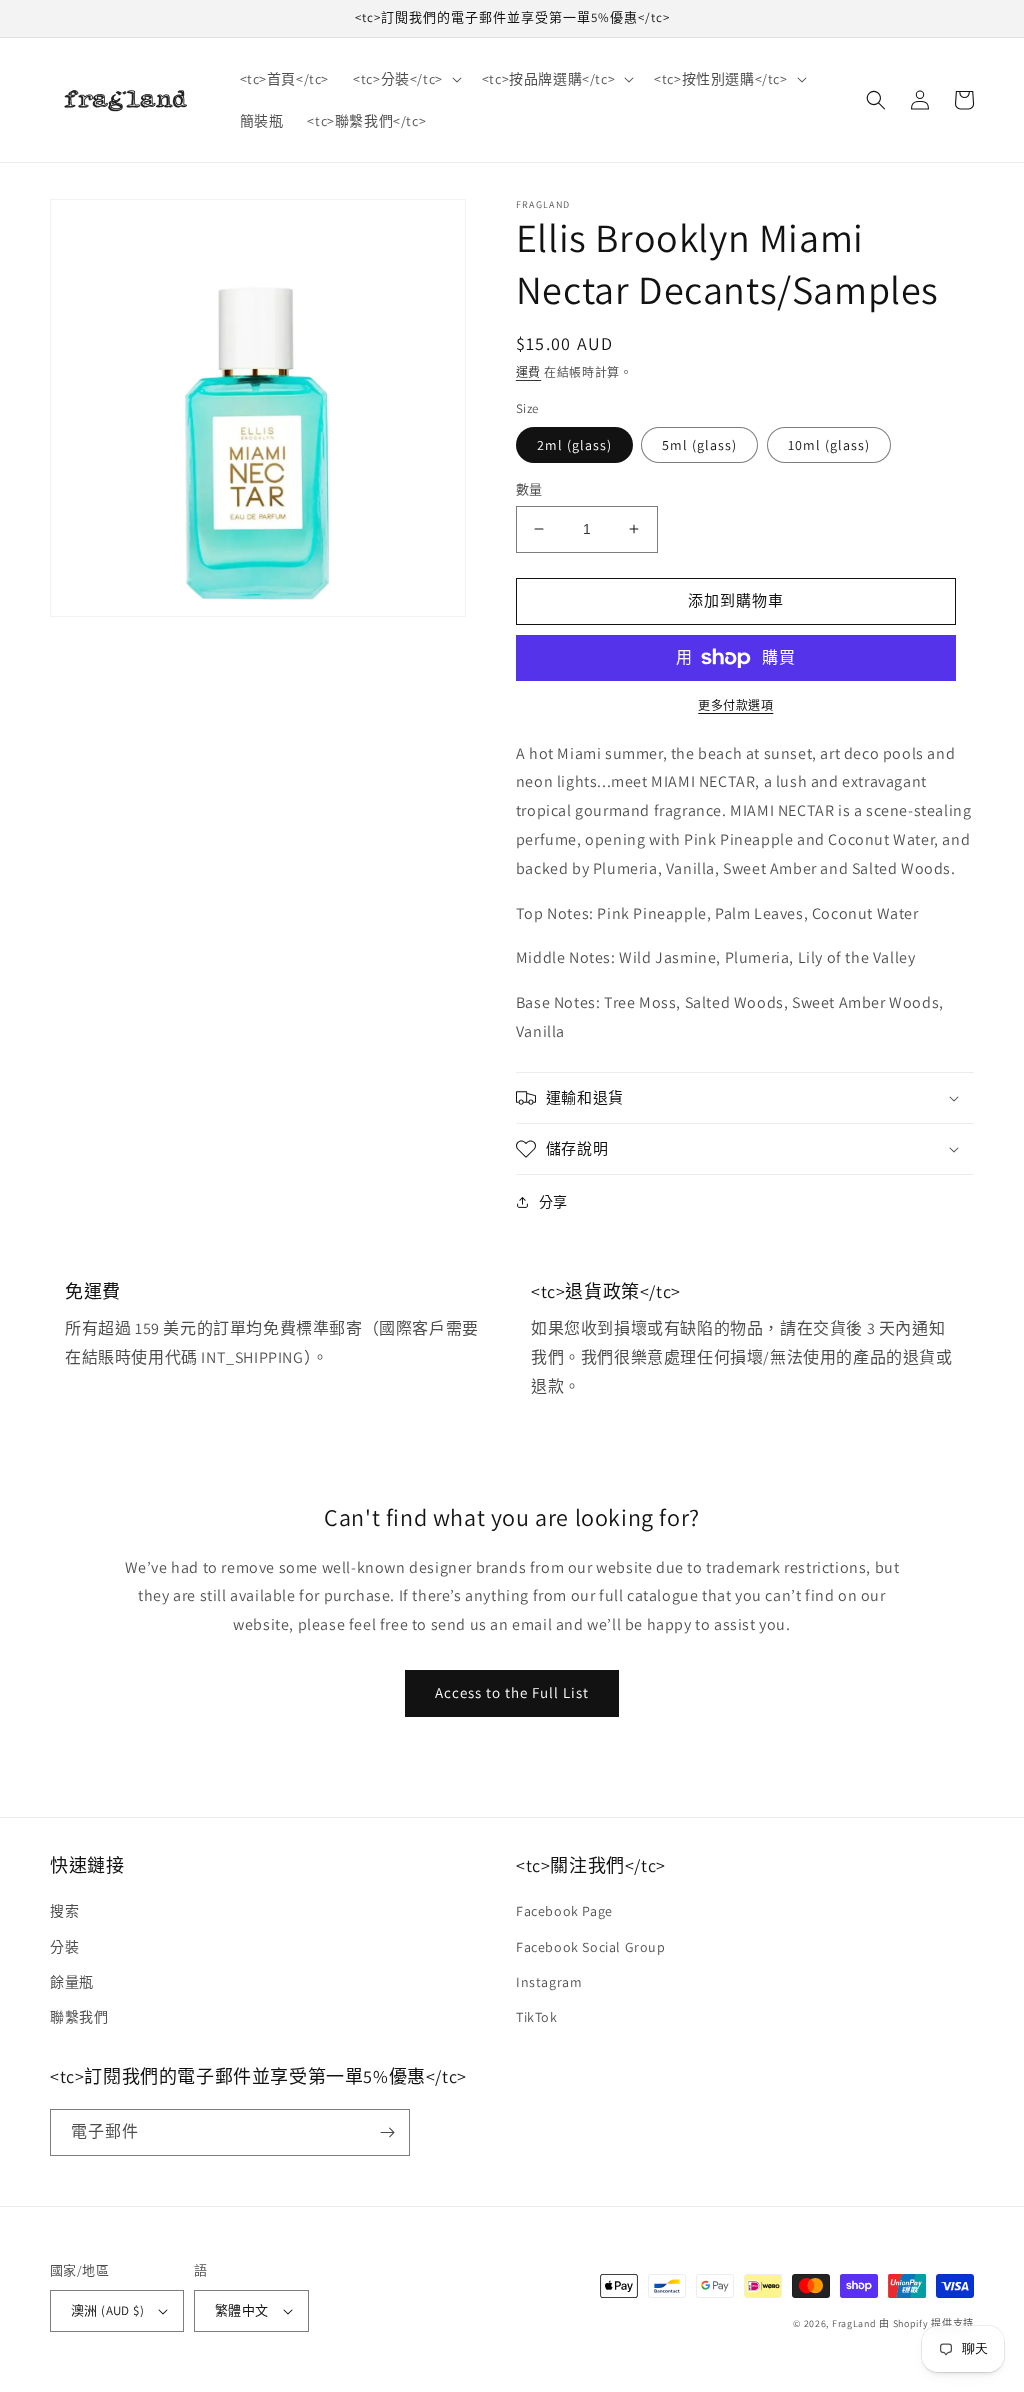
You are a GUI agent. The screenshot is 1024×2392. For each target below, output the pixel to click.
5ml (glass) (699, 445)
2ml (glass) (574, 445)
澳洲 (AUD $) (107, 2310)
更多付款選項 (735, 705)
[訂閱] (387, 2132)
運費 (528, 372)
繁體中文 (242, 2310)
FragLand (854, 2323)
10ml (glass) (829, 445)
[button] (405, 79)
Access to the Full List (512, 1692)
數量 (529, 489)
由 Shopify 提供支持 (926, 2323)
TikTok (537, 2017)
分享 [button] (553, 1202)
